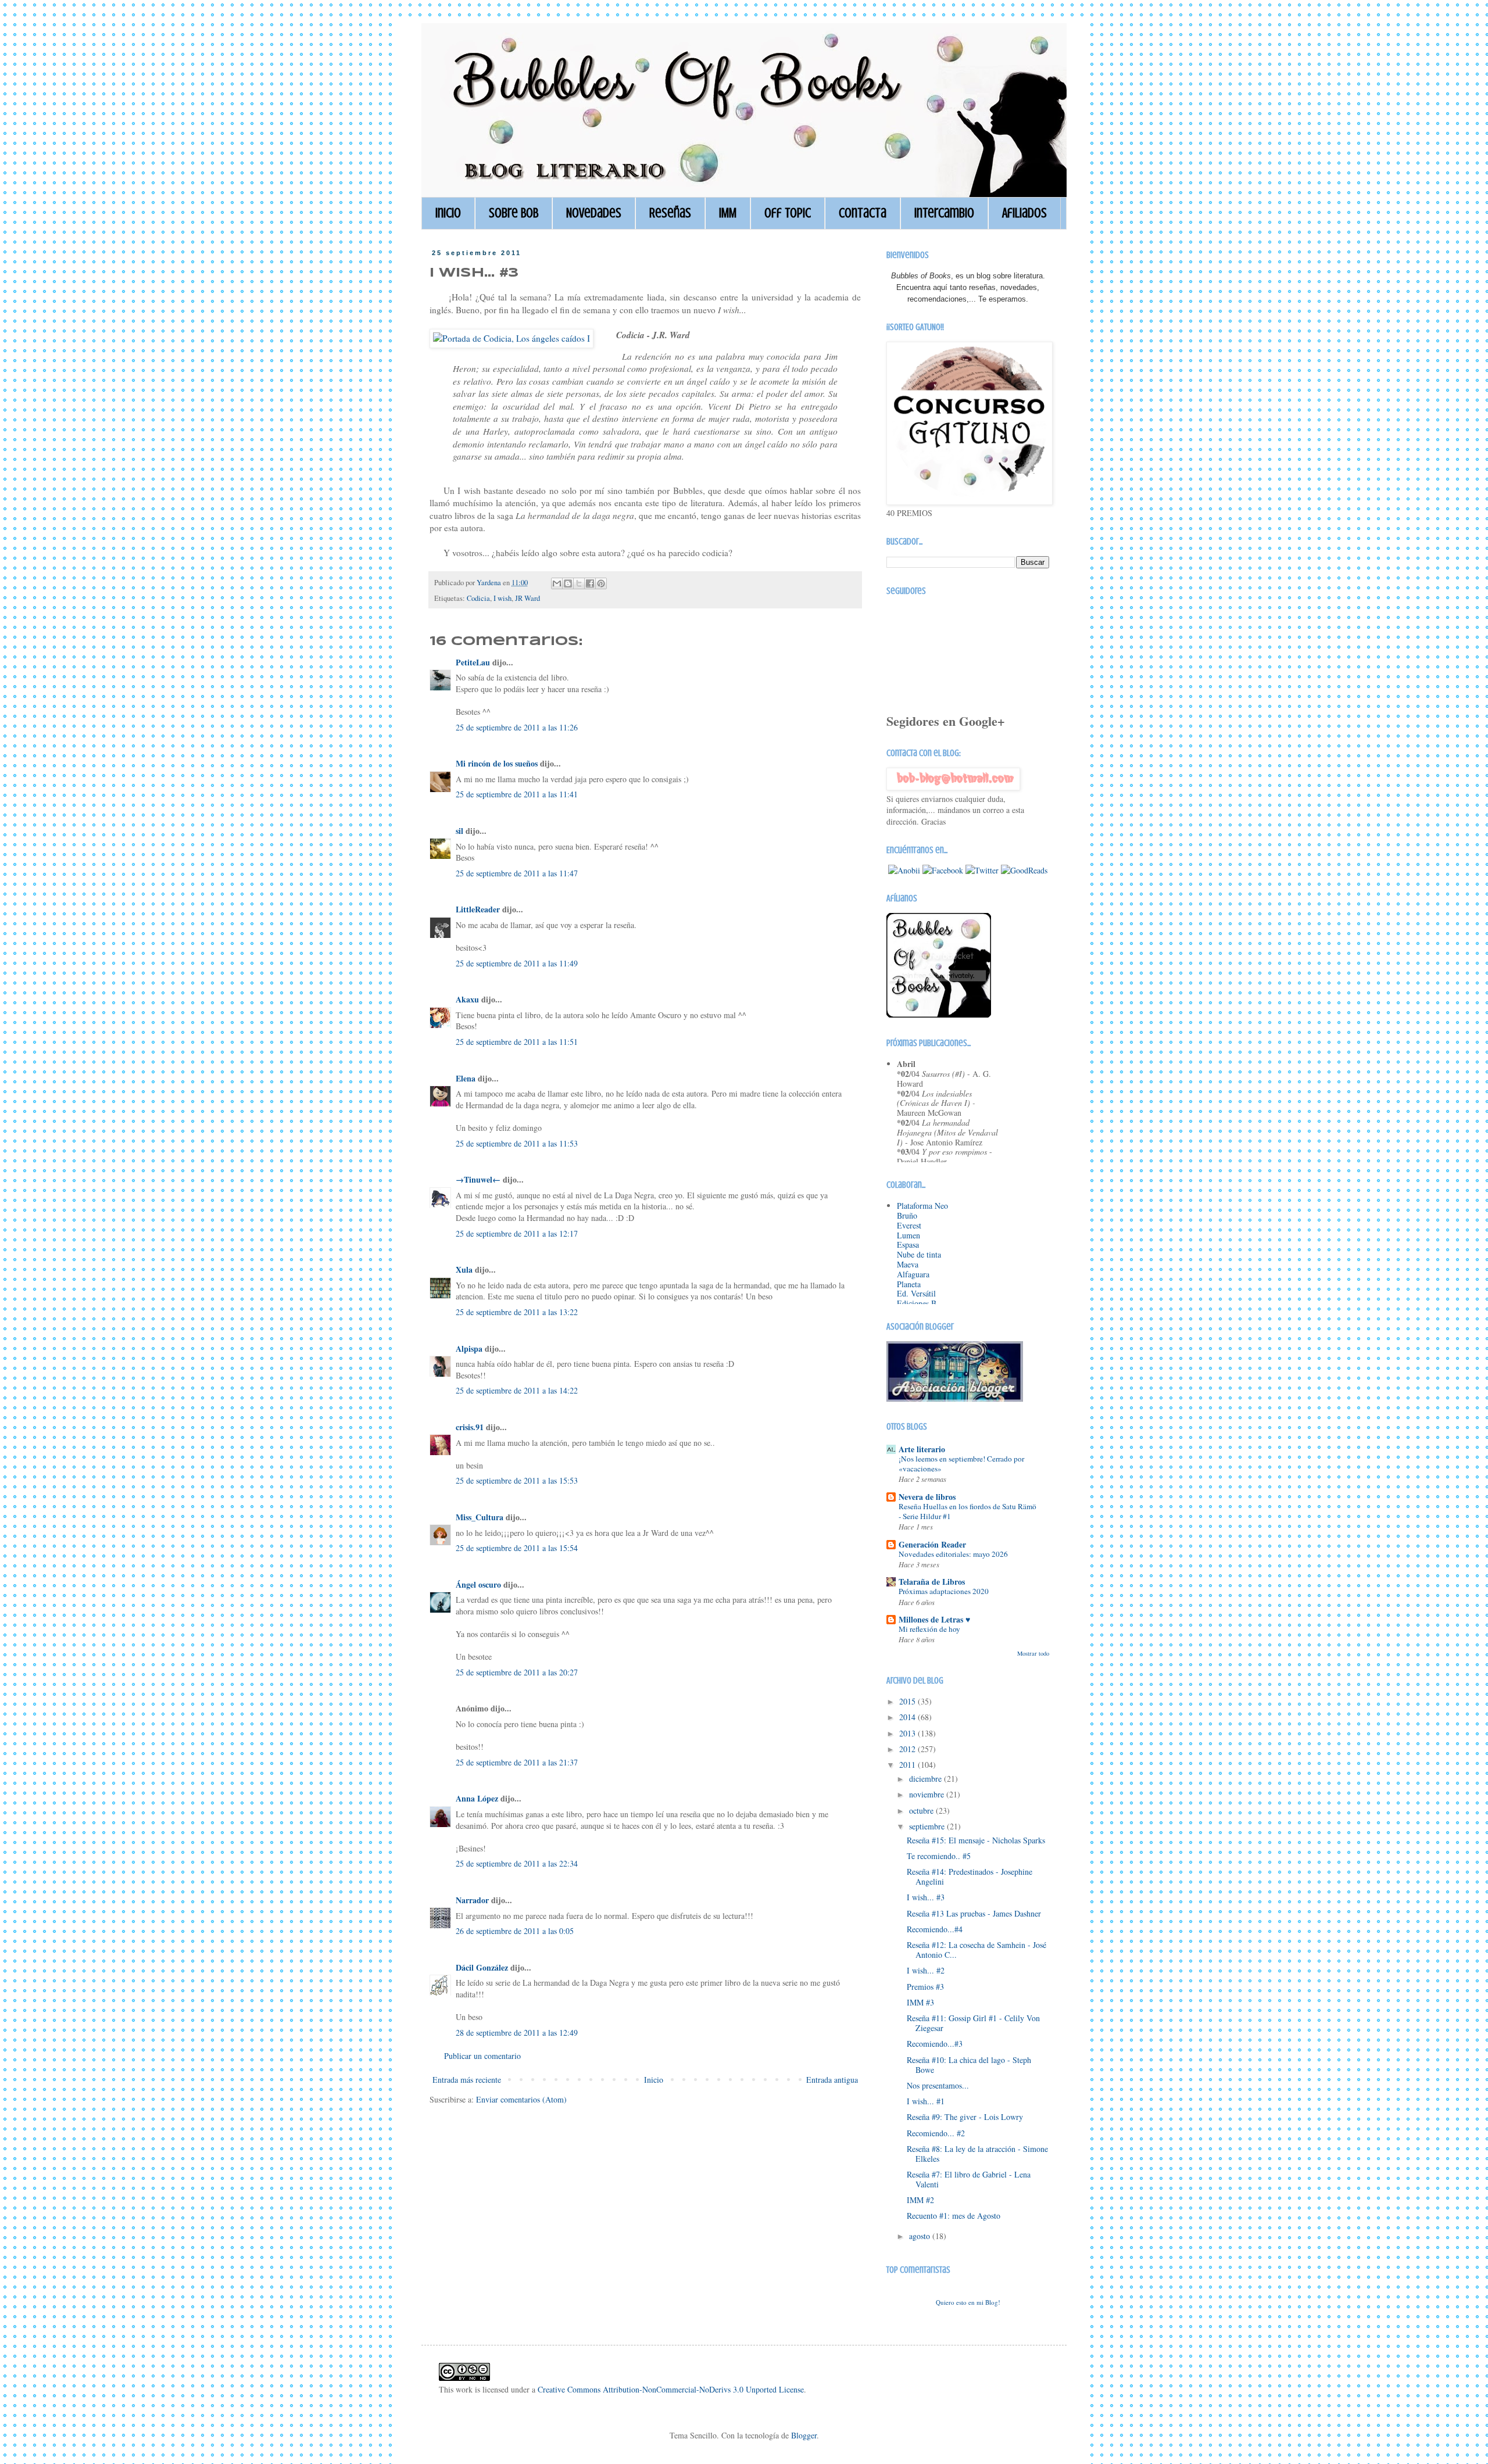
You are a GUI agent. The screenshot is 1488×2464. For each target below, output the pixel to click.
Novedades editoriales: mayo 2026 (953, 1554)
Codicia (478, 598)
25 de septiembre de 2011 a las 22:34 (517, 1863)
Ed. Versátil (916, 1293)
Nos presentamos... (938, 2085)
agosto (921, 2236)
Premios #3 (925, 1987)
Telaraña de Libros (932, 1582)
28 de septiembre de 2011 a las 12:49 (517, 2033)
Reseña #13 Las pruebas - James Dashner (974, 1913)
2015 (908, 1701)
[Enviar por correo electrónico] (557, 583)
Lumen (908, 1235)
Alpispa (469, 1349)
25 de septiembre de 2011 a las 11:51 (517, 1042)
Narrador (472, 1900)
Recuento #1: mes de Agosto (954, 2216)
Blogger (804, 2435)
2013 (908, 1733)
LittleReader (478, 909)
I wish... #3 (926, 1897)
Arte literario (922, 1449)
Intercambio (944, 213)
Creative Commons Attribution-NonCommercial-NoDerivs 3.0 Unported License (671, 2389)
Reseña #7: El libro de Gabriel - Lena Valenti (969, 2179)
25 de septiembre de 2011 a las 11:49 (517, 963)
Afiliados (1024, 213)
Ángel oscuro (478, 1584)
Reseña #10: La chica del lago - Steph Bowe (969, 2065)
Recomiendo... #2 (936, 2133)
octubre (922, 1811)
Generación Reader (932, 1544)
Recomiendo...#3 (935, 2044)
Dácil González (482, 1967)
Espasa (908, 1244)
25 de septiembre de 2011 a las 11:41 (517, 794)
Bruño (907, 1215)
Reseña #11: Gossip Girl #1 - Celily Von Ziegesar (973, 2023)
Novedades (594, 213)
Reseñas (670, 213)
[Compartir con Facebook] (590, 583)
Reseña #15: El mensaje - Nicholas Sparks (976, 1840)
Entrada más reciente (467, 2080)
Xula (464, 1269)
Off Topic (788, 213)
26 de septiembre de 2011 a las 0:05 (515, 1931)
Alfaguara (913, 1274)
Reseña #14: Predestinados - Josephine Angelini (970, 1876)
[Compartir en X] (579, 583)
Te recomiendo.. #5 (939, 1856)
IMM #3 (920, 2002)
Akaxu (467, 999)
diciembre (927, 1779)
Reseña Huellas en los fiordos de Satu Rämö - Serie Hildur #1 (967, 1511)
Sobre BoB (514, 213)
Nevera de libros (927, 1497)
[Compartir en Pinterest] (601, 583)
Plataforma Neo (922, 1206)
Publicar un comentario (482, 2056)
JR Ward (527, 598)
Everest (909, 1225)
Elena (466, 1078)
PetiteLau (473, 662)
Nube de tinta (919, 1254)
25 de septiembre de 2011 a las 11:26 (517, 727)
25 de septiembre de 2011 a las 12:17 (517, 1233)
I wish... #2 (926, 1970)
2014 (908, 1717)
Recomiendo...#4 (935, 1929)
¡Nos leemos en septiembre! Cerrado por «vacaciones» (961, 1464)
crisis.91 (470, 1427)
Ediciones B (917, 1303)
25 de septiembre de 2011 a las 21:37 (517, 1762)
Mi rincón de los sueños (498, 763)
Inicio (448, 213)
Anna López (477, 1798)
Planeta (909, 1284)
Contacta (863, 213)
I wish (502, 598)
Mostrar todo (1033, 1653)
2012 (908, 1749)
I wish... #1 (926, 2101)
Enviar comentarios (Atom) (521, 2099)
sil (459, 831)
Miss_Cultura (480, 1517)
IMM (728, 213)
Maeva (908, 1264)
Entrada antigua (832, 2080)
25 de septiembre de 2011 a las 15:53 (517, 1480)
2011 (908, 1765)
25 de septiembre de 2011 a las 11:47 (517, 873)
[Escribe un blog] (568, 583)
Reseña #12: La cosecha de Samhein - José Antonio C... (977, 1950)
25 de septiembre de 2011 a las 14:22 (517, 1390)
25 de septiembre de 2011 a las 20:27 (517, 1672)
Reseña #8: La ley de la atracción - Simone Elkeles (977, 2154)
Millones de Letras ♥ (934, 1619)
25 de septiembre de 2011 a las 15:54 (517, 1548)
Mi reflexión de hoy (929, 1629)
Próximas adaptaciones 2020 (944, 1591)
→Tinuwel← (478, 1179)
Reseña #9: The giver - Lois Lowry (965, 2117)
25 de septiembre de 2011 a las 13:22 (517, 1312)
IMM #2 (920, 2200)
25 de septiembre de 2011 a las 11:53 (517, 1143)
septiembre (928, 1826)
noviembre (928, 1794)
